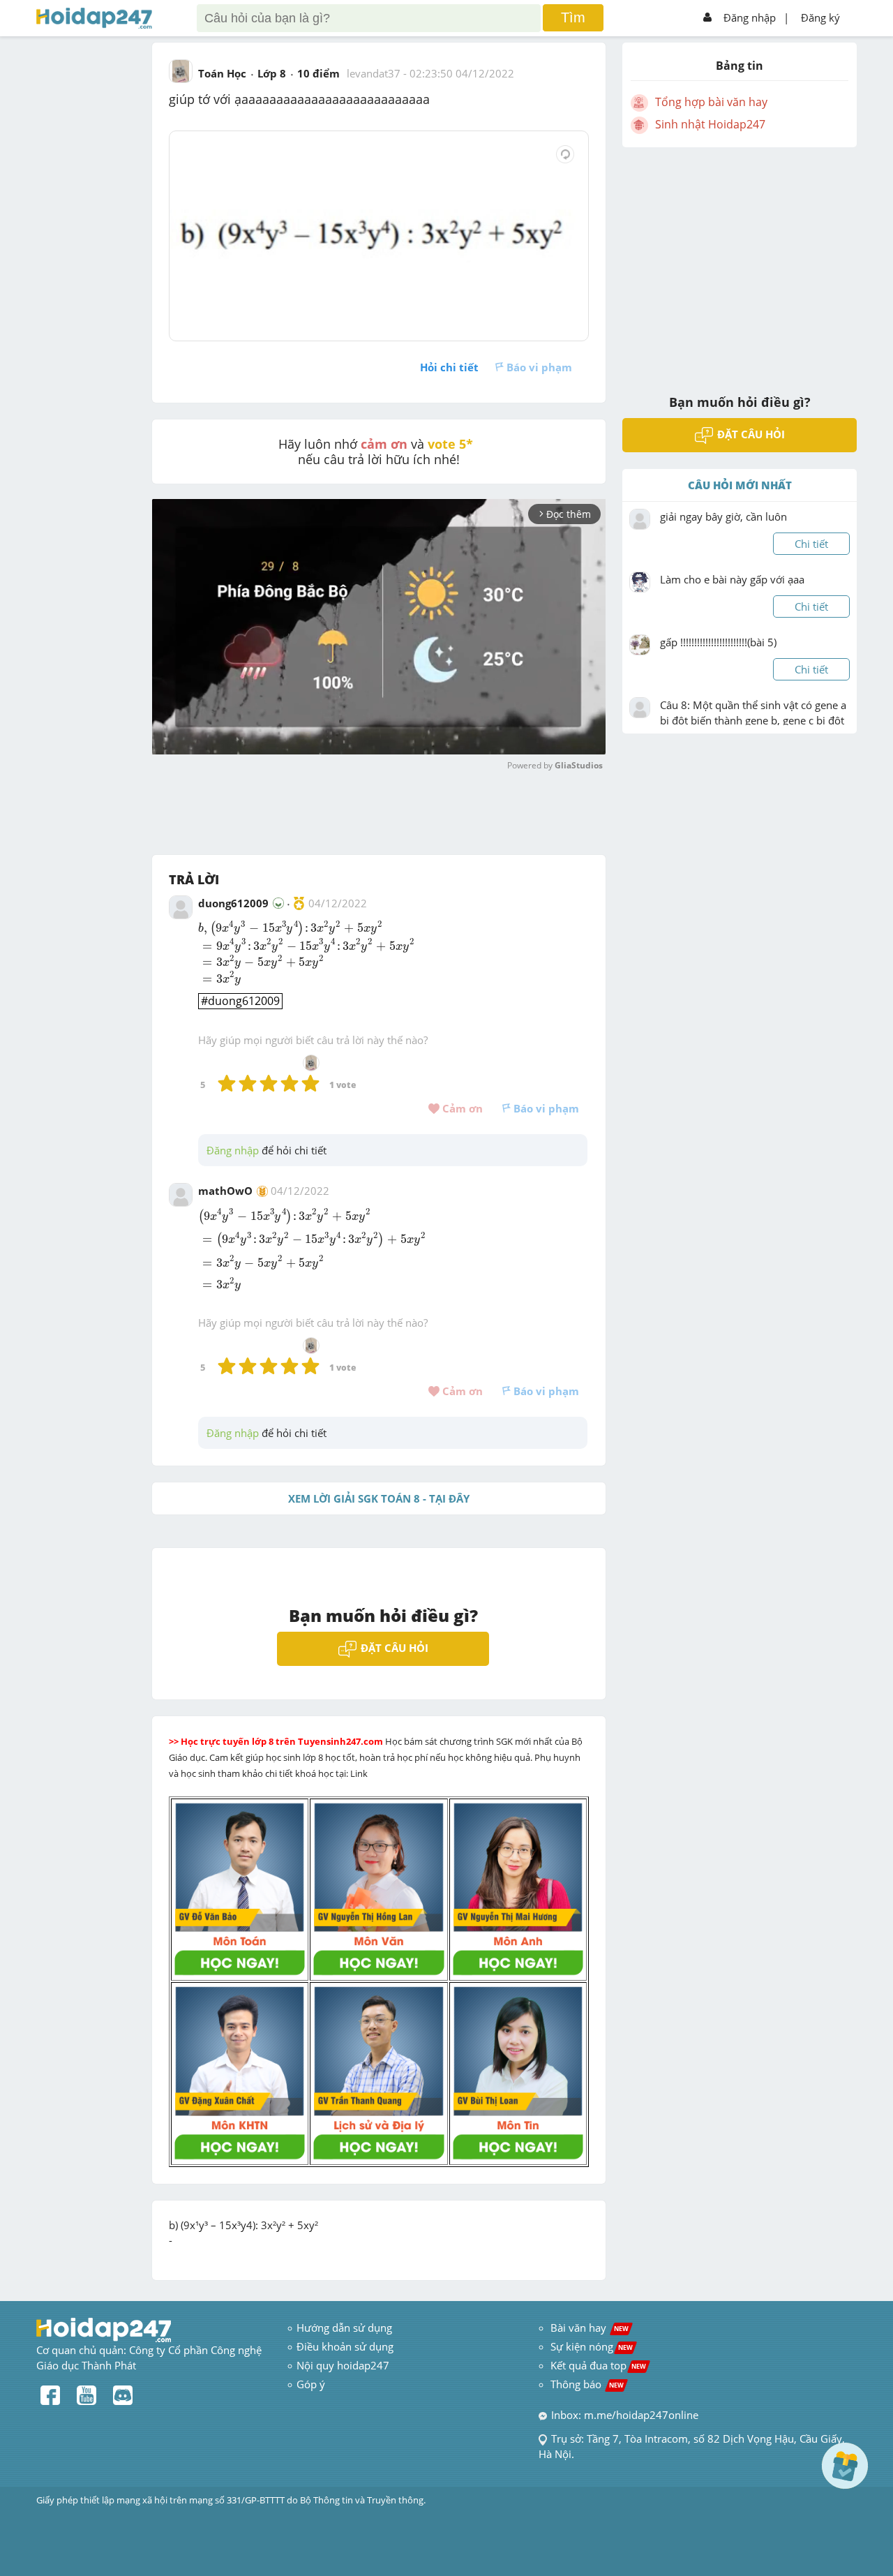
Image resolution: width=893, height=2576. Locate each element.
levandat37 (374, 73)
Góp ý (311, 2384)
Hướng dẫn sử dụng (344, 2328)
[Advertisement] (740, 262)
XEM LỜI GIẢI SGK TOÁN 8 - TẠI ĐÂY (379, 1498)
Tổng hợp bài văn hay (711, 102)
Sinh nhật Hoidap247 (710, 124)
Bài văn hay (588, 2328)
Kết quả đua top (598, 2365)
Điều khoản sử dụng (345, 2346)
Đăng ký (820, 17)
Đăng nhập (750, 17)
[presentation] (290, 929)
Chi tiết (811, 544)
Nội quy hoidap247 (343, 2365)
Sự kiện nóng (592, 2346)
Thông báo (587, 2384)
